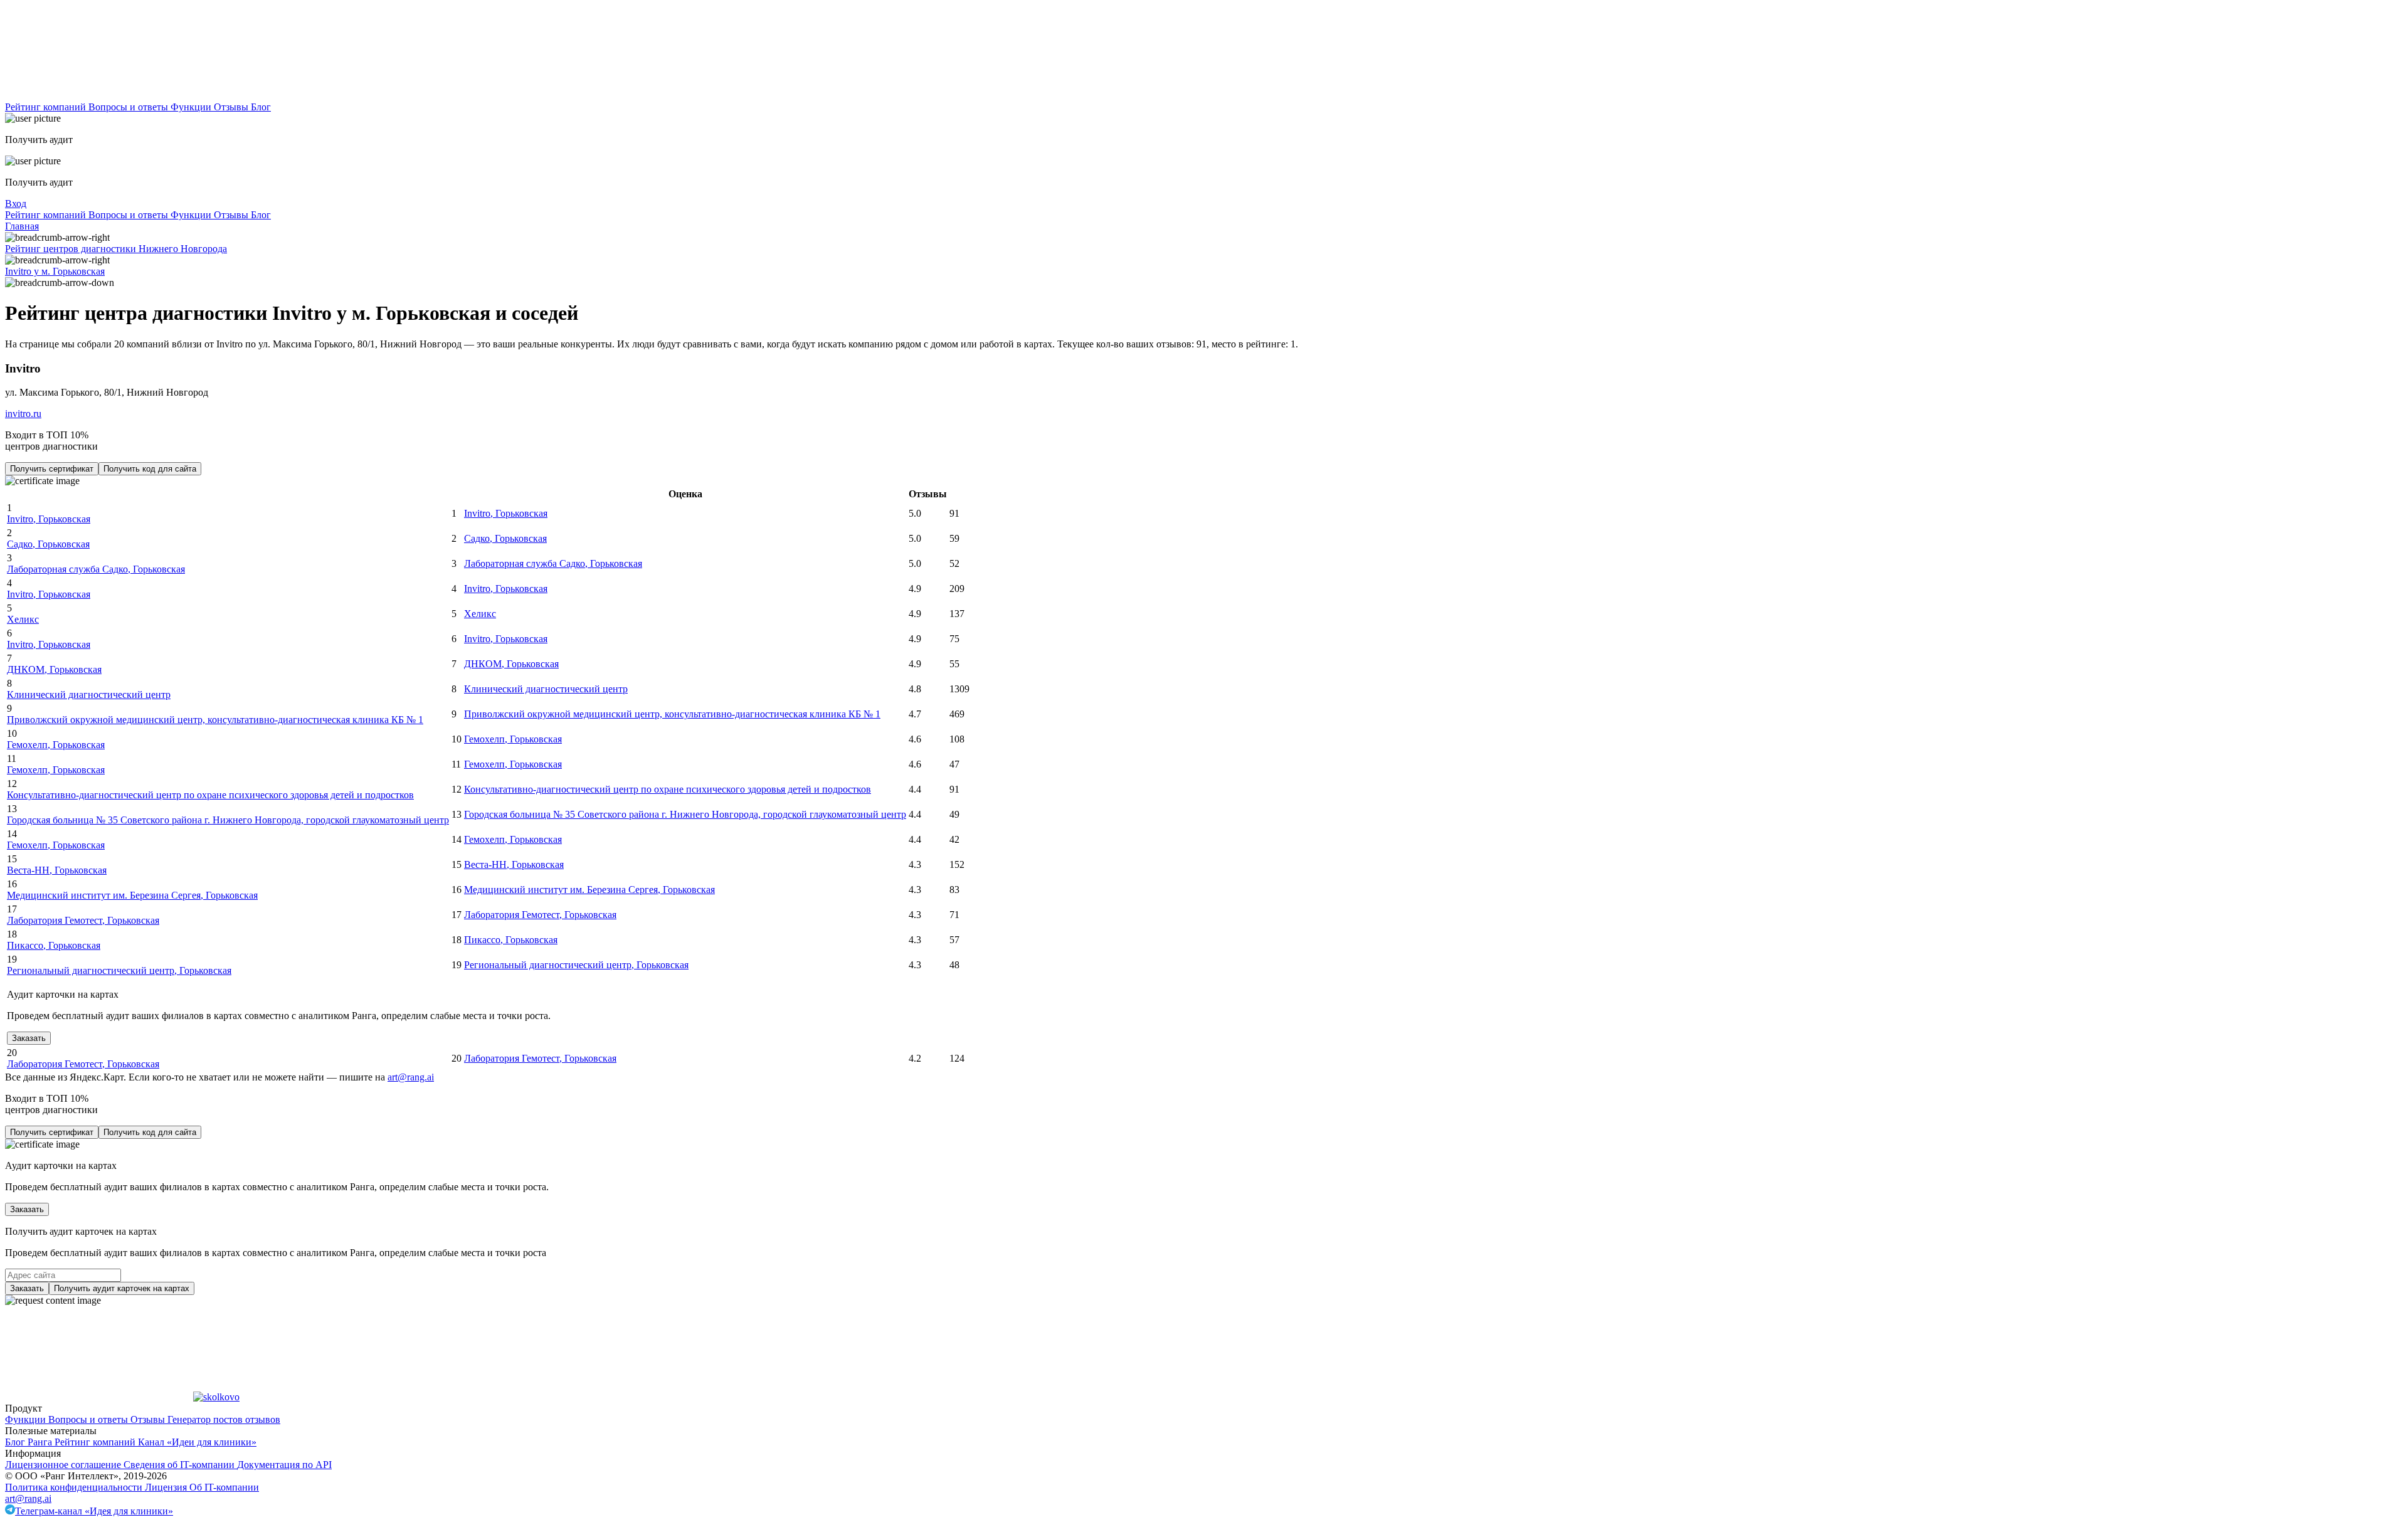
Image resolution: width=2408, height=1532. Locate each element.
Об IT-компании (224, 1487)
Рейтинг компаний (47, 107)
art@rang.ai (28, 1498)
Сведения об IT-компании (180, 1465)
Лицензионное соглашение (64, 1465)
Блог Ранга (30, 1442)
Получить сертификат (52, 469)
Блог (261, 107)
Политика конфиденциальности (75, 1487)
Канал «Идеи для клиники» (197, 1442)
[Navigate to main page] (99, 96)
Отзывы (232, 107)
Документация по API (284, 1465)
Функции (192, 107)
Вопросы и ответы (129, 107)
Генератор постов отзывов (224, 1419)
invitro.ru (23, 414)
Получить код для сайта (150, 469)
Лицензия (167, 1487)
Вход (16, 203)
